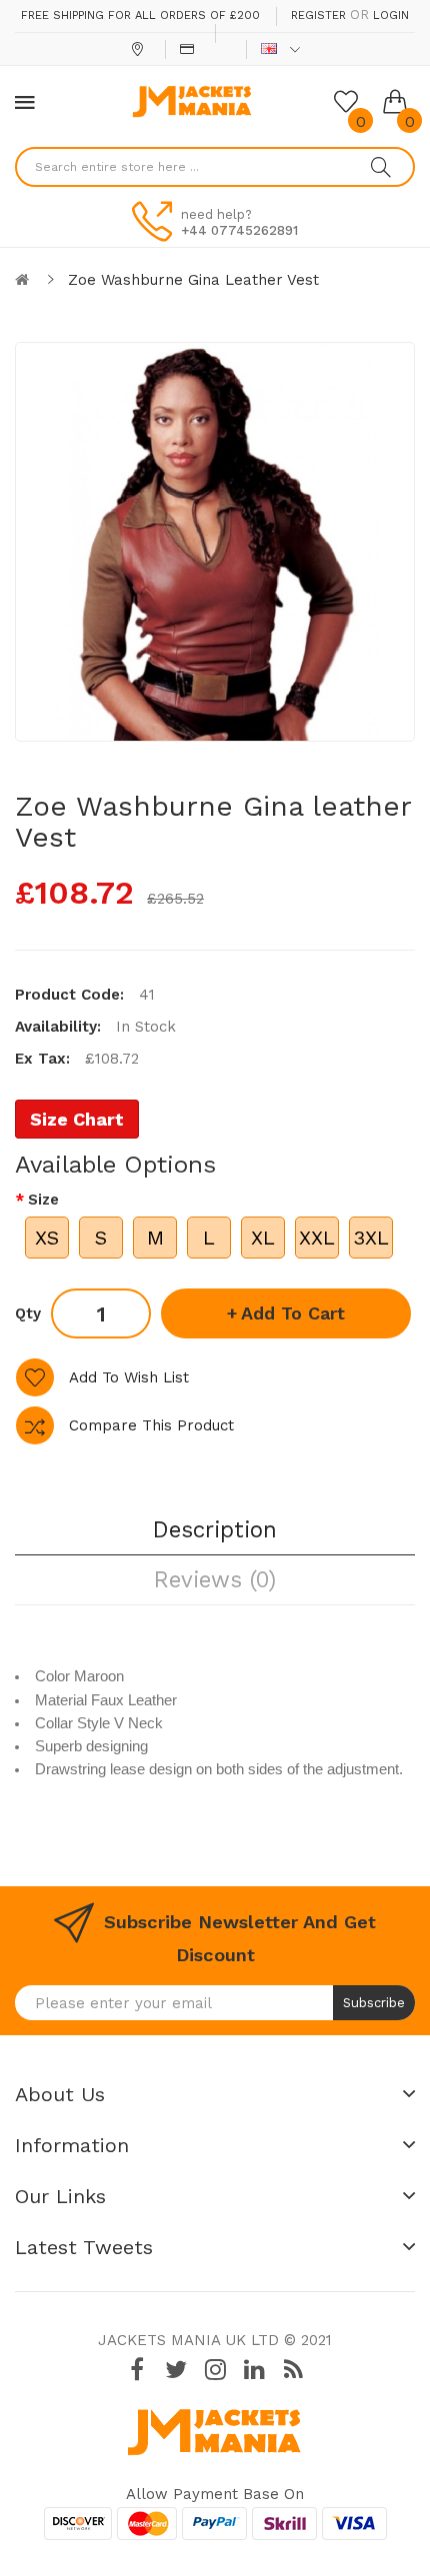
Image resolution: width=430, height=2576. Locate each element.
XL (263, 1238)
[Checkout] (189, 49)
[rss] (293, 2370)
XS (47, 1238)
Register (318, 15)
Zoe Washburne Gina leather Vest (193, 280)
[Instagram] (215, 2370)
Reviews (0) (215, 1579)
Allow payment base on (215, 2494)
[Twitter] (176, 2370)
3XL (371, 1238)
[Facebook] (137, 2370)
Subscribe (374, 2003)
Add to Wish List (129, 1377)
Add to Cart (293, 1313)
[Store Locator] (139, 49)
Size (43, 1200)
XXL (317, 1238)
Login (391, 15)
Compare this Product (151, 1425)
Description (215, 1529)
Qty (28, 1313)
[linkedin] (254, 2370)
